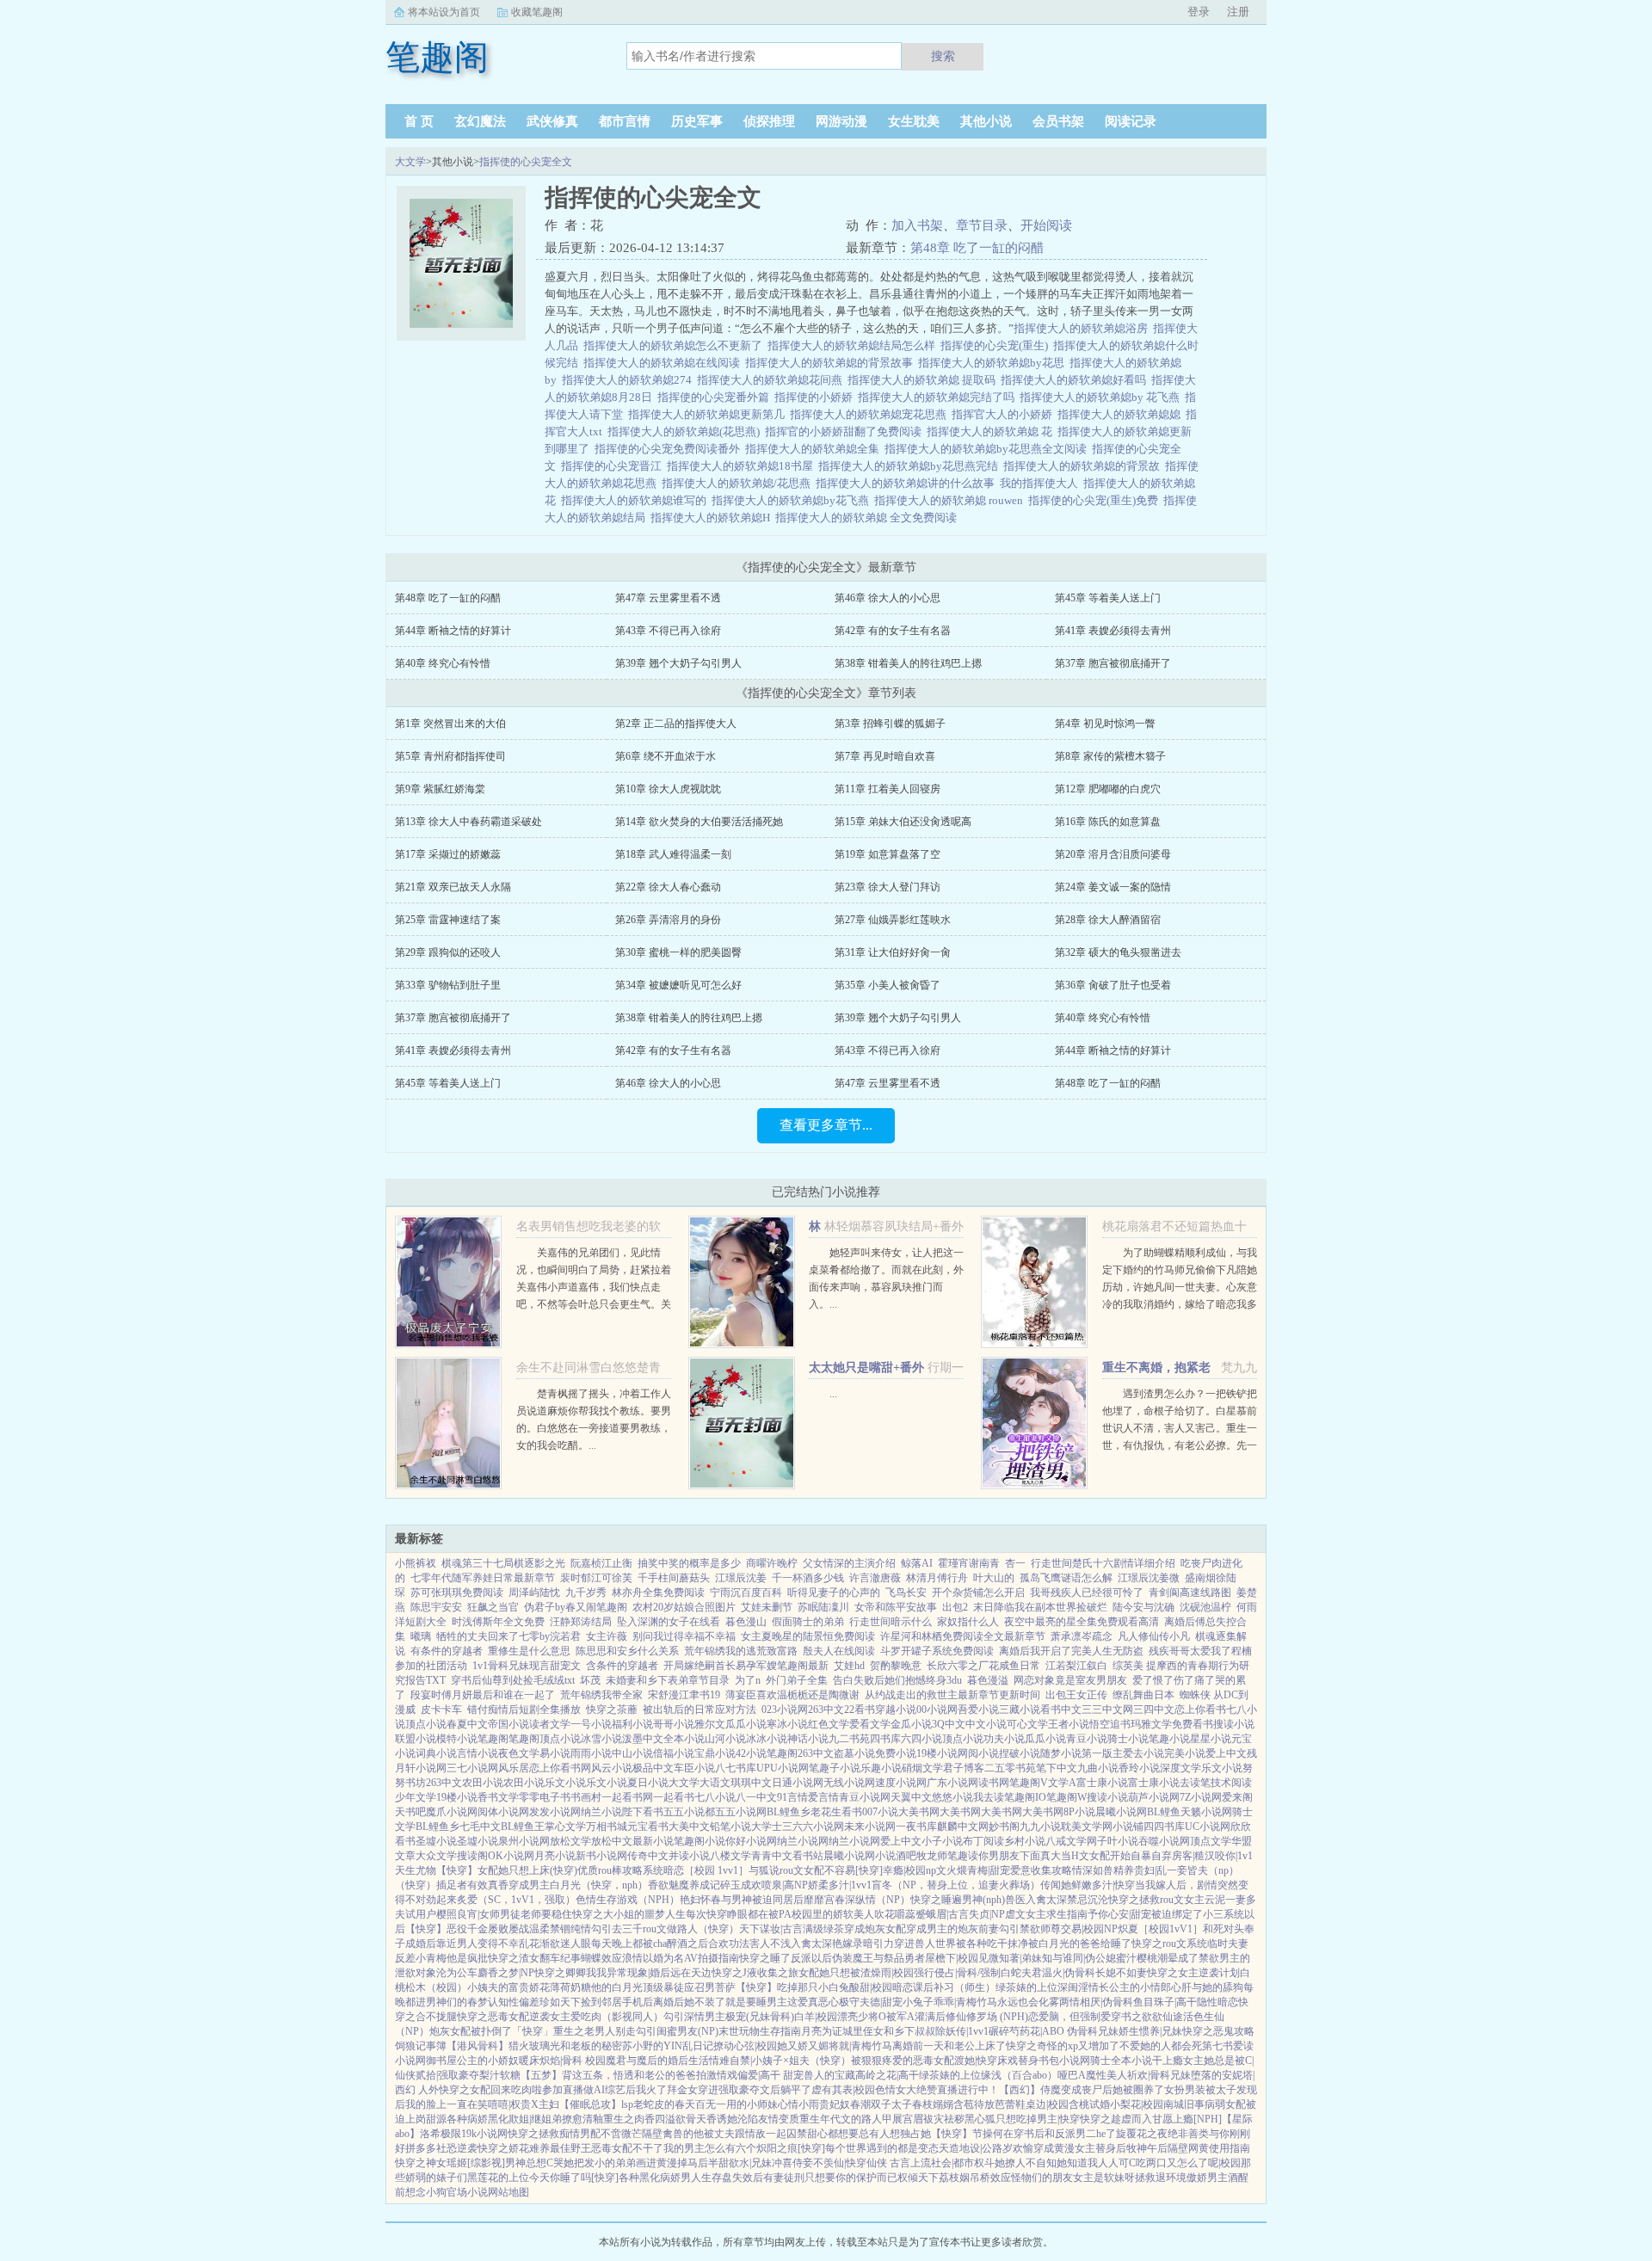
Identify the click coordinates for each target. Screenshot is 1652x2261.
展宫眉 (908, 2119)
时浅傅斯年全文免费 (498, 1622)
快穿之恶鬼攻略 (1218, 2031)
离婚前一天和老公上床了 (949, 2046)
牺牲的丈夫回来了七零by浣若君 (509, 1636)
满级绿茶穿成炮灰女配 (854, 1929)
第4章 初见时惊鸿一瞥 (1105, 724)
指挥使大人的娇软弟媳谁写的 (636, 500)
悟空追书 (1110, 1724)
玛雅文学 (1151, 1724)
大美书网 (919, 1812)
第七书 (1217, 2046)
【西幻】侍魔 (1030, 2090)
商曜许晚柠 (772, 1563)
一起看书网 (627, 1797)
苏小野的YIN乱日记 (668, 2046)
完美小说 (1185, 1753)
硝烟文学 (922, 1768)
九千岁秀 (586, 1593)
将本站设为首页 (444, 12)
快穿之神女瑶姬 (431, 2163)
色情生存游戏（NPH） (628, 1900)
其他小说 (986, 121)
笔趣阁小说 (700, 1841)
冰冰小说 (767, 1739)
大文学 (410, 162)
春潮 (860, 2104)
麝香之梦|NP (506, 1973)
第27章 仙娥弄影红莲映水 (893, 920)
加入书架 (917, 225)
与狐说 (764, 1870)
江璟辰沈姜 (741, 1578)
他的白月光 (617, 1987)
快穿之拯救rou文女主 (1156, 1900)
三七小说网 (472, 1768)
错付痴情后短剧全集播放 (524, 1710)
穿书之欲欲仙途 (1147, 2017)
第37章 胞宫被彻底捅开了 (1113, 663)
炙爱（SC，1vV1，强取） (516, 1900)
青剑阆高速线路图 (1190, 1593)
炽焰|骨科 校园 (573, 2061)
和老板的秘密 (591, 2046)
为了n (748, 1680)
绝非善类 (1188, 2134)
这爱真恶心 (813, 2002)
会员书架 (1058, 121)
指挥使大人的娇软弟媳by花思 (994, 363)
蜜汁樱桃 (1137, 1958)
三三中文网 (1107, 1710)
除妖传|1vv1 (962, 2031)
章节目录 (982, 225)
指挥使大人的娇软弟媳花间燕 (772, 380)
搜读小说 (1234, 1724)
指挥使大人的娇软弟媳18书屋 (743, 466)
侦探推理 (769, 121)
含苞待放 (974, 2104)
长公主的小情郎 (1135, 1987)
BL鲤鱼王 (523, 1827)
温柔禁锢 (550, 1929)
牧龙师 (932, 1856)
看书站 (808, 1856)
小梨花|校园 (1137, 2104)
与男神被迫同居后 (762, 1900)
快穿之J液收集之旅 (755, 1973)
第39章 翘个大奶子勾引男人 (678, 663)
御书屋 (441, 2061)
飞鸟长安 (906, 1593)
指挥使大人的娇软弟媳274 (629, 380)
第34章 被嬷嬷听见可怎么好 (678, 985)
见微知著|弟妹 (1010, 1958)
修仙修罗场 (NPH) (987, 2017)
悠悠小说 (952, 1797)
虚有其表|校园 (843, 2090)
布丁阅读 (983, 1841)
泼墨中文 (643, 1739)
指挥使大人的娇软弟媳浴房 (1083, 328)
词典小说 (436, 1753)
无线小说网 (849, 1783)
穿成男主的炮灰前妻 (952, 1929)
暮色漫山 (746, 1622)
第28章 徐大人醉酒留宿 (1108, 920)
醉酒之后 (687, 1944)
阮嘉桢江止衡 (601, 1563)
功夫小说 (1004, 1739)
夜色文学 (519, 1753)
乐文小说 (1222, 1768)
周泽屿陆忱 (534, 1593)
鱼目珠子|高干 (1165, 2002)
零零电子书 (545, 1797)
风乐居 (514, 1768)
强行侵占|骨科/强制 (957, 1973)
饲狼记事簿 (421, 2046)
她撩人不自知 (1026, 2163)
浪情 (632, 1958)
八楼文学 (730, 1856)
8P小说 (1079, 1812)
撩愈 (572, 2119)
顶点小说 (426, 1724)
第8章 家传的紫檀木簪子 (1110, 756)
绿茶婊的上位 (1026, 1987)
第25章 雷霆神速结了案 (448, 920)
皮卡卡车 (441, 1710)
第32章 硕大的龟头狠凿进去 (1118, 952)
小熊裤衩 (416, 1563)
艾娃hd (849, 1666)
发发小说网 (555, 1812)
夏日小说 (648, 1783)
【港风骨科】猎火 (488, 2046)
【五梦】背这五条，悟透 (577, 2075)
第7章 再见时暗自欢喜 (885, 756)
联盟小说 (416, 1739)
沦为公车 (457, 1973)
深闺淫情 (1078, 1987)
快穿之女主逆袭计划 (1193, 1973)
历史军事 (697, 121)
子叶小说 (1118, 1841)
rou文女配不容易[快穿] (831, 1870)
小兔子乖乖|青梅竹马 (950, 2002)
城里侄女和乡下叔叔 (889, 2031)
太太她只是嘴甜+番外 (866, 1368)
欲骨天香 (696, 2119)
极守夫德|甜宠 (871, 2002)
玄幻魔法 (480, 121)
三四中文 (1154, 1710)
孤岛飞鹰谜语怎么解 (1066, 1578)
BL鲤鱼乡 (789, 1812)
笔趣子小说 (835, 1768)
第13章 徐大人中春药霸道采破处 (468, 822)
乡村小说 (1025, 1841)
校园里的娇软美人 (833, 1914)
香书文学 (498, 1797)
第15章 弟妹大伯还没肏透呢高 (903, 822)
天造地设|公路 (971, 2148)
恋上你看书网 (560, 1768)
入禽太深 (1046, 1900)
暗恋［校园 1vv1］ (706, 1870)
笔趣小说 (1169, 1739)
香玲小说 (1139, 1768)
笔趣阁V (1029, 1783)
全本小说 (684, 1739)
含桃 (1079, 2104)
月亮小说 (555, 1856)
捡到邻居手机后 (617, 2002)
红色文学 (829, 1724)
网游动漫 (841, 121)
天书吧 (410, 1812)
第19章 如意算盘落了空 (888, 854)
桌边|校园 (1047, 2104)
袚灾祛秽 (944, 2119)
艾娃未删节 (767, 1607)
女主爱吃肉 (576, 2017)
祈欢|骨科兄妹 (1159, 2075)
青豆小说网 (865, 1797)
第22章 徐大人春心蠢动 (668, 887)
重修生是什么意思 (529, 1651)
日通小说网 (798, 1783)
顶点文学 (1211, 1841)
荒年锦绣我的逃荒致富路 (741, 1651)
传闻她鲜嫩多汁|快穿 (1088, 1885)
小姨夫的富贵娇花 (509, 1987)
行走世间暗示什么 (891, 1622)
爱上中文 (1226, 1753)
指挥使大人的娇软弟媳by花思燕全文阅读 (988, 449)
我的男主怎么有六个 (710, 2148)
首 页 (419, 121)
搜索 (943, 56)
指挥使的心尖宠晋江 (614, 466)
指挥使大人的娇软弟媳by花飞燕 (793, 500)
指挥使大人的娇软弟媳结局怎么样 (854, 345)
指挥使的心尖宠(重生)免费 (1096, 500)
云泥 (1215, 1900)
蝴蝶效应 (601, 1958)
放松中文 (612, 1841)
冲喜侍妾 (792, 2163)
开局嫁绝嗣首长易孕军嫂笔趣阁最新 (746, 1666)
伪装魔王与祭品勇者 (878, 1958)
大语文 (715, 1783)
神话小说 (808, 1739)
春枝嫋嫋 (933, 2104)
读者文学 (550, 1724)
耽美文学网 (1087, 1827)
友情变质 (779, 2119)
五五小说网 (741, 1812)
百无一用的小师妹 (737, 2104)
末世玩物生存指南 (760, 2031)
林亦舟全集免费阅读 (658, 1593)
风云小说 (612, 1768)
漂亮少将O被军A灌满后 (891, 2017)
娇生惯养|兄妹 (1150, 2031)
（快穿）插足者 (431, 1885)
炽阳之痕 (777, 2148)
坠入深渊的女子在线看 (669, 1622)
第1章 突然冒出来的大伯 (450, 724)
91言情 (792, 1797)
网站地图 (509, 2192)
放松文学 (570, 1841)
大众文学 (436, 1856)
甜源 (436, 2119)
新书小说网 (601, 1856)
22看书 (860, 1710)
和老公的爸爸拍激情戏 (686, 2075)
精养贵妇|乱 (1140, 1870)
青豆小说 (1087, 1739)
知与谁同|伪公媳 (1079, 1958)
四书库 (885, 1739)
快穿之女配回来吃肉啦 (490, 2090)
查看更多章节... (826, 1125)
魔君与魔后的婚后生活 (657, 2061)
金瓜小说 (911, 1724)
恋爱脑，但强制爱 (1069, 2017)
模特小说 (457, 1739)
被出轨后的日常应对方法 (700, 1710)
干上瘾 (1168, 2061)
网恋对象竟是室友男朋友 (1070, 1680)
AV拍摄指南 (712, 1958)
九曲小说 (1098, 1768)
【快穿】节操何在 (972, 2134)
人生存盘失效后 (727, 2178)
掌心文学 (565, 1827)
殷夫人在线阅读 (839, 1651)
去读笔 (1195, 1783)
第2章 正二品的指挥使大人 (676, 724)
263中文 (826, 1710)
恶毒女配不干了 (627, 2148)
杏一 (1015, 1563)
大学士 (767, 1827)
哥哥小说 (674, 1724)
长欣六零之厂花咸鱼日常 (983, 1666)
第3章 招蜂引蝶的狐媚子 (890, 724)
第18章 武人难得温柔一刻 (673, 854)
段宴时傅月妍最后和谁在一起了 (483, 1695)
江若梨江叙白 (1076, 1666)
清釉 (593, 2119)
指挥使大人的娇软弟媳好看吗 (1076, 380)
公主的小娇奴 (488, 2061)
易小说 (555, 1753)
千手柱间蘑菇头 (674, 1578)
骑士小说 (1128, 1739)
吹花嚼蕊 (895, 1914)
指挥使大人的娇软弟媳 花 (992, 431)
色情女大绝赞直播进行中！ (937, 2090)
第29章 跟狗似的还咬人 (448, 952)
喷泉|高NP (785, 1885)
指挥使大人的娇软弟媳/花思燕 (739, 483)
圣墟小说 (436, 1841)
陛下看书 (643, 1812)
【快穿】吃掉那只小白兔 (792, 1987)
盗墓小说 (854, 1753)
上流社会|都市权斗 (952, 2163)
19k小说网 (484, 2134)
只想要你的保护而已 (851, 2178)
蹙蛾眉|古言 (942, 1914)
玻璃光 (545, 2046)
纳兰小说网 (803, 1841)
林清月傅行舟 (937, 1578)
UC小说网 (1208, 1827)
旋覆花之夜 (1142, 2134)
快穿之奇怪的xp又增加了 (1063, 2046)
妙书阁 (1004, 1827)
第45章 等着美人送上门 (1108, 598)
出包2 (955, 1607)
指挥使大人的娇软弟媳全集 (815, 449)
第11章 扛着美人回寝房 (888, 789)
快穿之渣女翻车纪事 (534, 1958)
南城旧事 (1184, 2104)
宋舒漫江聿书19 (684, 1695)
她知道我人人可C (1096, 2163)
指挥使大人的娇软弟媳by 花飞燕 (1102, 397)
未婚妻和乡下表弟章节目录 (668, 1680)
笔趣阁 (493, 1739)
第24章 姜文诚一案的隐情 (1113, 887)
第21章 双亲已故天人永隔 (453, 887)
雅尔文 (710, 1724)
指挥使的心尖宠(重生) (997, 345)
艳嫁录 (848, 1944)
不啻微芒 (621, 2134)
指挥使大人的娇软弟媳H (713, 518)
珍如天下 (560, 2002)
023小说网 (785, 1710)
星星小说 (1211, 1739)
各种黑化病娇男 (655, 2178)
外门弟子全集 (797, 1680)
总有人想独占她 (895, 2134)
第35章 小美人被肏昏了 (888, 985)
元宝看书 (648, 1827)
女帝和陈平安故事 (896, 1607)
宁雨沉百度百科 (746, 1593)
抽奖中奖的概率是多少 (689, 1563)
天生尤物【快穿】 (436, 1870)
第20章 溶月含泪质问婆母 (1113, 854)
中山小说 (632, 1753)
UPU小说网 (783, 1768)
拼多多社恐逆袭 (441, 2148)
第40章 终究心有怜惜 (443, 663)
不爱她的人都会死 (1161, 2046)
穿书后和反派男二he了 (1065, 2134)
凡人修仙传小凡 (1154, 1636)
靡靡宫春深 (829, 1900)
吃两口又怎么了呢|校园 (1188, 2163)
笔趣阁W (1066, 1797)
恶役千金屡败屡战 (488, 1929)
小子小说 (942, 1841)
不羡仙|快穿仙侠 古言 (862, 2163)
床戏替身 (1018, 2061)
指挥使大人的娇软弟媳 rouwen (951, 500)
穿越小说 (896, 1710)
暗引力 (878, 1944)
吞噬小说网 (1164, 1841)
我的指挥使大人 (1042, 483)
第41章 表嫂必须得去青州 (1113, 631)
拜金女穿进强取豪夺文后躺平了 (739, 2090)
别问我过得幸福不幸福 (684, 1636)
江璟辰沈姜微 (1149, 1578)
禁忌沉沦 (1088, 1900)
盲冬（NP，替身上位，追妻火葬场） (956, 1885)
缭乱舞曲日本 (1143, 1695)
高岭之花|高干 (887, 2075)
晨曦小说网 (1121, 1812)
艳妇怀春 (700, 1900)
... (833, 1394)
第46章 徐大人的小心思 (888, 598)
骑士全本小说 (1121, 2061)
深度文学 (1180, 1768)
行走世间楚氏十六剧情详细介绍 (1103, 1563)
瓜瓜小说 (746, 1724)
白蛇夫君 (1021, 1973)
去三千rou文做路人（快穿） (675, 1929)
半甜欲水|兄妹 (740, 2163)
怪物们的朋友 (1042, 2178)
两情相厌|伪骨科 (1096, 2002)
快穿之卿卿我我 (570, 1973)
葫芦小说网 (1154, 1797)
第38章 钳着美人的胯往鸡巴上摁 (908, 663)
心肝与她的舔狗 (1207, 1987)
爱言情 (823, 1797)
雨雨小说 (591, 1753)
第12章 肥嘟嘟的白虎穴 (1108, 789)
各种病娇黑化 (478, 2119)
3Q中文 (949, 1724)
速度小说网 (901, 1783)
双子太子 (891, 2104)
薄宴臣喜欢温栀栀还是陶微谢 (792, 1695)
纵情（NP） (883, 1900)
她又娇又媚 (803, 2046)
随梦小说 (1061, 1753)
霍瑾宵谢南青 (969, 1563)
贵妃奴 (835, 2104)
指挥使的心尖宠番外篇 (716, 397)
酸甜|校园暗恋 (881, 1987)
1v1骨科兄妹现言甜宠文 (527, 1666)
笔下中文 (1057, 1768)
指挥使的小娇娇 (816, 397)
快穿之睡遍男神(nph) (958, 1900)
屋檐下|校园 (952, 1958)
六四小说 (922, 1739)
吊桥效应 (990, 2178)
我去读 (989, 1797)
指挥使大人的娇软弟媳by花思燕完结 (911, 466)
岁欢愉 (1018, 2148)
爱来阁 (1237, 1797)
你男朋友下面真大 (1020, 1856)
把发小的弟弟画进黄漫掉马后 (641, 2163)
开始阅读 (1046, 225)
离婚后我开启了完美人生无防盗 (1071, 1651)
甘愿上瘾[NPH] (1187, 2119)
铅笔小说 (730, 1827)
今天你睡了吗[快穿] (574, 2178)
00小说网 (937, 1710)
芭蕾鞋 (1010, 2104)
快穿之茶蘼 (612, 1710)
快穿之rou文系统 (1169, 1944)
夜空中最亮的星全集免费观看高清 (1082, 1622)
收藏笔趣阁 (537, 12)
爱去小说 (1143, 1753)
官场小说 (467, 2192)
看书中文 (1061, 1710)
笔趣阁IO (1025, 1797)
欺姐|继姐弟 (535, 2119)
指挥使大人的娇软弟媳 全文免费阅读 (869, 518)
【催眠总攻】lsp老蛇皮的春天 (627, 2104)
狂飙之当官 (493, 1607)
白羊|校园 (816, 2017)
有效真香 (488, 1885)
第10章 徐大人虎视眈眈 (668, 789)
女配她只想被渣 (835, 1973)
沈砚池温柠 (1205, 1607)
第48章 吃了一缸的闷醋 (977, 248)
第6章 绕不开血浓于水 (666, 756)
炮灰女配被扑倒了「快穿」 (491, 2031)
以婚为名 (663, 1958)
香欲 (658, 1885)
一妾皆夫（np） (1203, 1870)
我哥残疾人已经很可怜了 (1087, 1593)
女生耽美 (914, 121)
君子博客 (964, 1768)
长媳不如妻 (1121, 1973)
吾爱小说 (978, 1710)
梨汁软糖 (500, 2075)
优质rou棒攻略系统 (620, 1870)
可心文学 (1027, 1724)
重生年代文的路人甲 (846, 2119)
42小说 (751, 1753)
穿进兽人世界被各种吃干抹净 (961, 1944)
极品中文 (653, 1768)
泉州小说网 (524, 1841)
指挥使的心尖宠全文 (526, 162)
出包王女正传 (1076, 1695)
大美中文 (689, 1827)
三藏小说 (1020, 1710)
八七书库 (736, 1768)
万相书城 (607, 1827)
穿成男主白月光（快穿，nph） (578, 1885)
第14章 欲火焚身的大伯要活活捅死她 (699, 822)
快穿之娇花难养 (514, 2148)
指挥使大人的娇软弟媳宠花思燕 (871, 414)
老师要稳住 (546, 1914)
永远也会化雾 (1028, 2002)
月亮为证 (822, 2031)
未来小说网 (870, 1827)
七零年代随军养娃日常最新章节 (483, 1578)
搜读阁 (472, 1856)
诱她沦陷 (737, 2119)
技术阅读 (1231, 1783)
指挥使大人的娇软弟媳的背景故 (1084, 466)
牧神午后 (1147, 2148)
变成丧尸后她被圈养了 (1113, 2090)
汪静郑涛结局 (581, 1622)
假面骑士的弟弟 (808, 1622)
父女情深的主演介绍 (849, 1563)
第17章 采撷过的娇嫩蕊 (448, 854)
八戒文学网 (1071, 1841)
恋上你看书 (1200, 1710)
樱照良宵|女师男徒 (478, 1914)
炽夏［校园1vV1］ (1160, 1929)
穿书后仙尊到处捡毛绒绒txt (513, 1680)
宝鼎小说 (715, 1753)
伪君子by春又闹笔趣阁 (576, 1607)
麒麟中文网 (963, 1827)
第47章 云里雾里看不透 (668, 598)
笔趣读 (963, 1856)
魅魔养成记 (694, 1885)
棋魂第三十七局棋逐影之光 (503, 1563)
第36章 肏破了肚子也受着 (1113, 985)
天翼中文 (911, 1797)
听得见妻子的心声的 (834, 1593)
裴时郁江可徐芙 (596, 1578)
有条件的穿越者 (447, 1651)
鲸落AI (917, 1563)
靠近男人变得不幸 (478, 1944)
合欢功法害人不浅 (749, 1944)
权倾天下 (918, 2178)
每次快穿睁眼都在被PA (739, 1914)
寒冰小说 (787, 1724)
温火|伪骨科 (1069, 1973)
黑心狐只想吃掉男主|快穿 (1022, 2119)
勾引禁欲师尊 (1030, 1929)
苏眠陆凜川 (823, 1607)
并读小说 (689, 1856)
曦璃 (421, 1636)
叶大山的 (994, 1578)
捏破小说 (1020, 1753)
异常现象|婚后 (638, 1973)
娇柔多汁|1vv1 (840, 1885)
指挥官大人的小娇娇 (1005, 414)
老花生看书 (836, 1812)
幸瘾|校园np (909, 1870)
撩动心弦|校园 (745, 2046)
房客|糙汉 (1193, 1856)
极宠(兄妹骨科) (760, 2017)
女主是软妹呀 (1104, 2178)
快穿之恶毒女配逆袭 (503, 2017)
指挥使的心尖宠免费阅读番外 (670, 449)
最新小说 (653, 1841)
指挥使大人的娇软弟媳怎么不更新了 (675, 345)
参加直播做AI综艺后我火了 (604, 2090)
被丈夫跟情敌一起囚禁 (755, 2134)
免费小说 (896, 1753)
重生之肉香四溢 (639, 2119)
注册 (1238, 12)
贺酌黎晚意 (896, 1666)
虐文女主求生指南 (1046, 1914)
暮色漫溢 (988, 1680)
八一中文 (756, 1797)
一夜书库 (916, 1827)
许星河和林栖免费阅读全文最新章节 (963, 1636)
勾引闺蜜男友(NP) (677, 2031)
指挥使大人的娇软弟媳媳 (1122, 414)
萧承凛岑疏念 (1082, 1636)
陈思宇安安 (436, 1607)
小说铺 (1128, 1827)
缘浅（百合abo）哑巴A (1033, 2075)
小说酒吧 (896, 1856)
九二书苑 (849, 1739)
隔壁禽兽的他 (673, 2134)
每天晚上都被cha (629, 1944)
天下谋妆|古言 (771, 1929)
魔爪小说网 (452, 1812)
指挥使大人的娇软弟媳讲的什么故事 (908, 483)
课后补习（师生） (954, 1987)
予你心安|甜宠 (1119, 1914)
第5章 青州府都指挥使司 (450, 756)
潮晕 (1168, 1958)
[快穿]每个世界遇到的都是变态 (868, 2148)
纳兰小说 (601, 1812)
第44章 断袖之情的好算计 (453, 631)
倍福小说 (674, 1753)
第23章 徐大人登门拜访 (888, 887)
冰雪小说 (601, 1739)
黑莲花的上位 (498, 2178)
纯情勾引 (591, 1929)
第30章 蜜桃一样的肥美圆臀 (678, 952)
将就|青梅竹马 (860, 2046)
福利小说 (632, 1724)
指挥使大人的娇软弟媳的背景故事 (832, 363)
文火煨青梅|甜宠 (973, 1870)
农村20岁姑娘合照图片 (684, 1607)
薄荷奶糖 (570, 1987)
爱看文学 (870, 1724)
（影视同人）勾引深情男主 (663, 2017)
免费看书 (1193, 1724)
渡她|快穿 (976, 2061)
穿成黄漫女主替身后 (1080, 2148)
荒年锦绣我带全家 (601, 1695)
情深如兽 (1093, 1870)
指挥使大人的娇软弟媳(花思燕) (686, 431)
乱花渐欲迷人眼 (555, 1944)
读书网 (994, 1783)
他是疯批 (467, 1958)
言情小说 (478, 1753)
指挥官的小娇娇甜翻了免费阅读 (846, 431)
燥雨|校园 (892, 1973)
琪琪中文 (751, 1783)
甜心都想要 (833, 2134)
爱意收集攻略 (1041, 1870)
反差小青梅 (421, 1958)
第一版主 (1102, 1753)
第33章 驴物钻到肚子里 (448, 985)
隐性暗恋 (1217, 2002)
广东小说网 (952, 1783)
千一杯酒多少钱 (808, 1578)
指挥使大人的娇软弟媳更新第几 (709, 414)
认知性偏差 (514, 2002)
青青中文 (772, 1856)
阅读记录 (1131, 121)
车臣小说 (694, 1768)
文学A (1062, 1783)
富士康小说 (1102, 1783)
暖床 (529, 2061)
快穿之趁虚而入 (1116, 2119)
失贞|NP (987, 1914)
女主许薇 (607, 1636)
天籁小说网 (1206, 1812)
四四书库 (1164, 1827)
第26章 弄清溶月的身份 (668, 920)
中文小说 (986, 1724)
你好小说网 (751, 1841)
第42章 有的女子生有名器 (893, 631)
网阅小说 (978, 1753)
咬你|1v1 (1234, 1856)
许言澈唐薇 (875, 1578)
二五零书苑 (1010, 1768)
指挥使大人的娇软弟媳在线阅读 (664, 363)
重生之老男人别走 (595, 2031)
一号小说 (591, 1724)
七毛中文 (480, 1827)
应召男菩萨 (710, 1987)
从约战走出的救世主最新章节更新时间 (952, 1695)
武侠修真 (552, 121)
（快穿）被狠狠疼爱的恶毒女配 (882, 2061)
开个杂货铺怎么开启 (978, 1593)
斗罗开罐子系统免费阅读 (937, 1651)
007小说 (880, 1812)
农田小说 (483, 1783)
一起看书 (674, 1797)
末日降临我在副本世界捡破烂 (1040, 1607)
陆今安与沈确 (1143, 1607)
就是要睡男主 (756, 2002)
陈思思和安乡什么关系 (627, 1651)
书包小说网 (1064, 2061)
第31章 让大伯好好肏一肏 (893, 952)
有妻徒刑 (784, 2178)
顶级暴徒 (663, 1987)
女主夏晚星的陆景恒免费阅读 (808, 1636)
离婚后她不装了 (689, 2002)
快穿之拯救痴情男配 (554, 2134)
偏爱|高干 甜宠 (771, 2075)
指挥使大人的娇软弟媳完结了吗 (939, 397)
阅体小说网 (503, 1812)
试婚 (1100, 2104)
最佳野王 (570, 2148)
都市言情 (625, 121)
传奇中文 (648, 1856)
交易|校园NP (1089, 1929)
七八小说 (715, 1797)
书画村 (586, 1797)
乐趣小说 (881, 1768)
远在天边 (691, 1973)
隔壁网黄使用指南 (1209, 2148)
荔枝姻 (954, 2178)
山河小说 (725, 1739)
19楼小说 (937, 1753)
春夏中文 (467, 1724)
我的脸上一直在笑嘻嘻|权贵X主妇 (482, 2104)
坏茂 (590, 1680)
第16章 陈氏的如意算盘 (1108, 822)
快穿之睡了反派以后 (786, 1958)
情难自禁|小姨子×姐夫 (759, 2061)
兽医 (1015, 1900)
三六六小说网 (813, 1827)
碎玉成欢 (741, 1885)
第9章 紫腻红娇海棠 (440, 789)
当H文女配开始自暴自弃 (1116, 1856)
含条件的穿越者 (622, 1666)
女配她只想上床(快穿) (527, 1870)
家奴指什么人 (968, 1622)
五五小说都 (689, 1812)
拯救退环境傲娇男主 (1181, 2178)
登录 (1199, 12)
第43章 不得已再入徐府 (668, 631)
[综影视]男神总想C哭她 (521, 2163)
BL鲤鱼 (1164, 1812)
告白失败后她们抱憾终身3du (897, 1680)
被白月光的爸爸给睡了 (1080, 1944)
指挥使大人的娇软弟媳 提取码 (924, 380)
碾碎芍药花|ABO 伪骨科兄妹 (1054, 2031)
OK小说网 (511, 1856)
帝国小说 (509, 1724)
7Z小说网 (1201, 1797)
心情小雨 (798, 2104)
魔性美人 (1106, 2075)
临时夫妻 (1228, 1944)
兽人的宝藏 (829, 2075)
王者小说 (1069, 1724)
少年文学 (416, 1797)
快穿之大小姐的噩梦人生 (629, 1914)
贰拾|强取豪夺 (447, 2075)
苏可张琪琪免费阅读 (457, 1593)
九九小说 (1040, 1827)
